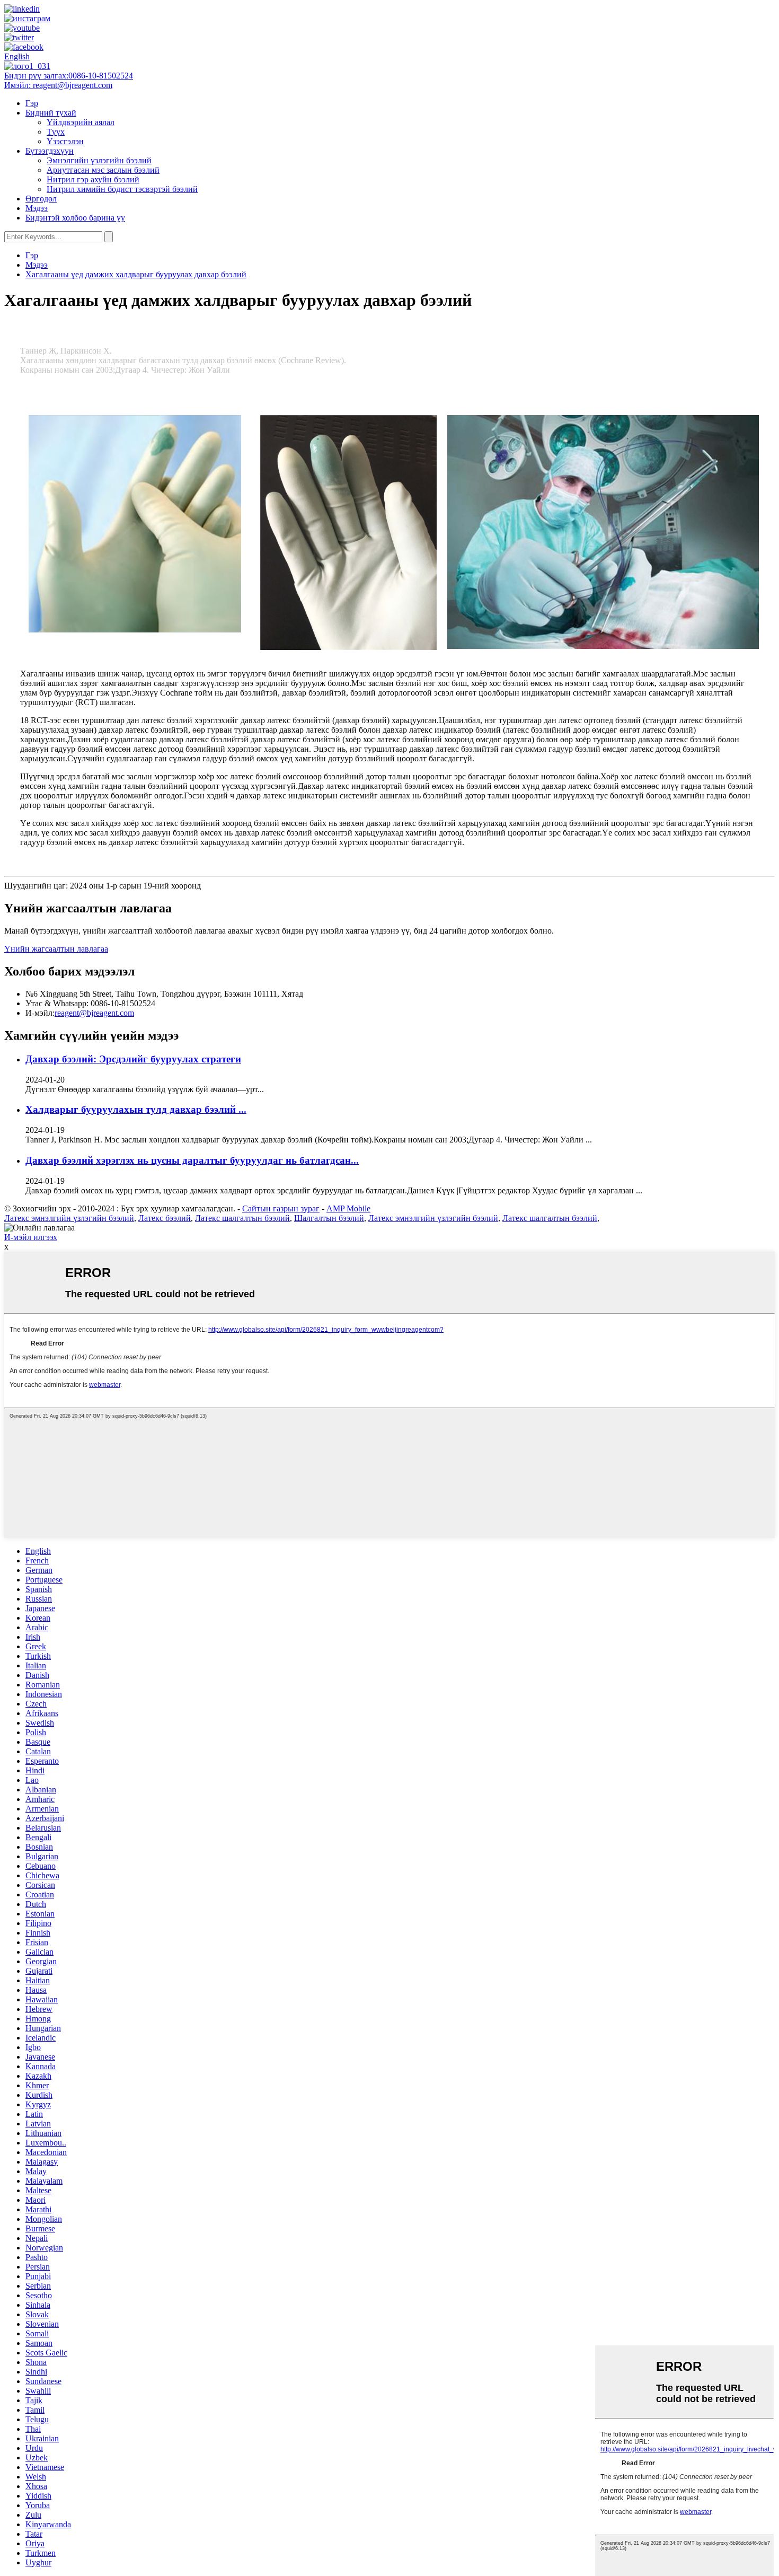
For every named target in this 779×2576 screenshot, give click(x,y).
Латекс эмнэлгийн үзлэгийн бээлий (69, 1218)
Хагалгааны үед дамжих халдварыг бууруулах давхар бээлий (136, 274)
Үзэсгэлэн (65, 141)
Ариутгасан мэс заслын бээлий (103, 170)
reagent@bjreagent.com (94, 1013)
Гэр (32, 103)
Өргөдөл (41, 199)
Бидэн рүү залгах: (69, 76)
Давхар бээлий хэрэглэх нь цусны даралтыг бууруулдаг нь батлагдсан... (192, 1160)
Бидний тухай (51, 113)
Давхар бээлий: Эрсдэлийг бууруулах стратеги (133, 1059)
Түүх (56, 132)
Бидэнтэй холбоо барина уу (75, 218)
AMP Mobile (348, 1208)
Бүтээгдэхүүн (50, 151)
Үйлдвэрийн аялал (81, 122)
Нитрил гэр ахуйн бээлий (93, 179)
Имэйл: (58, 85)
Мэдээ (37, 208)
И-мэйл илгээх (31, 1237)
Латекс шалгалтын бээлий (242, 1218)
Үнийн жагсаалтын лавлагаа (56, 949)
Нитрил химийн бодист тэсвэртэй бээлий (122, 189)
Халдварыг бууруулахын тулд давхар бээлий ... (136, 1109)
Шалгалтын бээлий (329, 1218)
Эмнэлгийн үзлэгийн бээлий (99, 160)
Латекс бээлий (165, 1218)
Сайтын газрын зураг (281, 1208)
